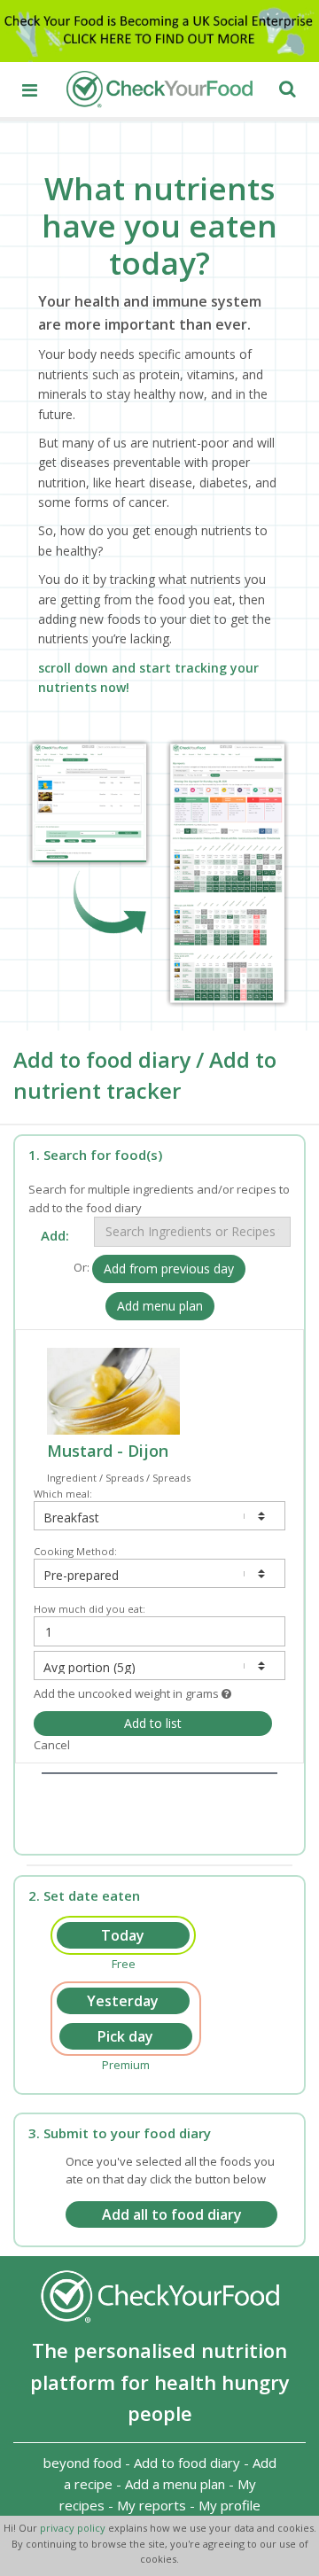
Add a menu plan (175, 2484)
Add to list (153, 1723)
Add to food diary (187, 2463)
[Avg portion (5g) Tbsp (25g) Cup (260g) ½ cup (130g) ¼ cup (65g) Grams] (159, 1665)
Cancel (52, 1745)
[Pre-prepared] (159, 1573)
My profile (230, 2505)
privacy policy (74, 2528)
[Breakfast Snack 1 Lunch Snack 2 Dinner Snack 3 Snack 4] (159, 1516)
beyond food (82, 2463)
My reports (152, 2505)
